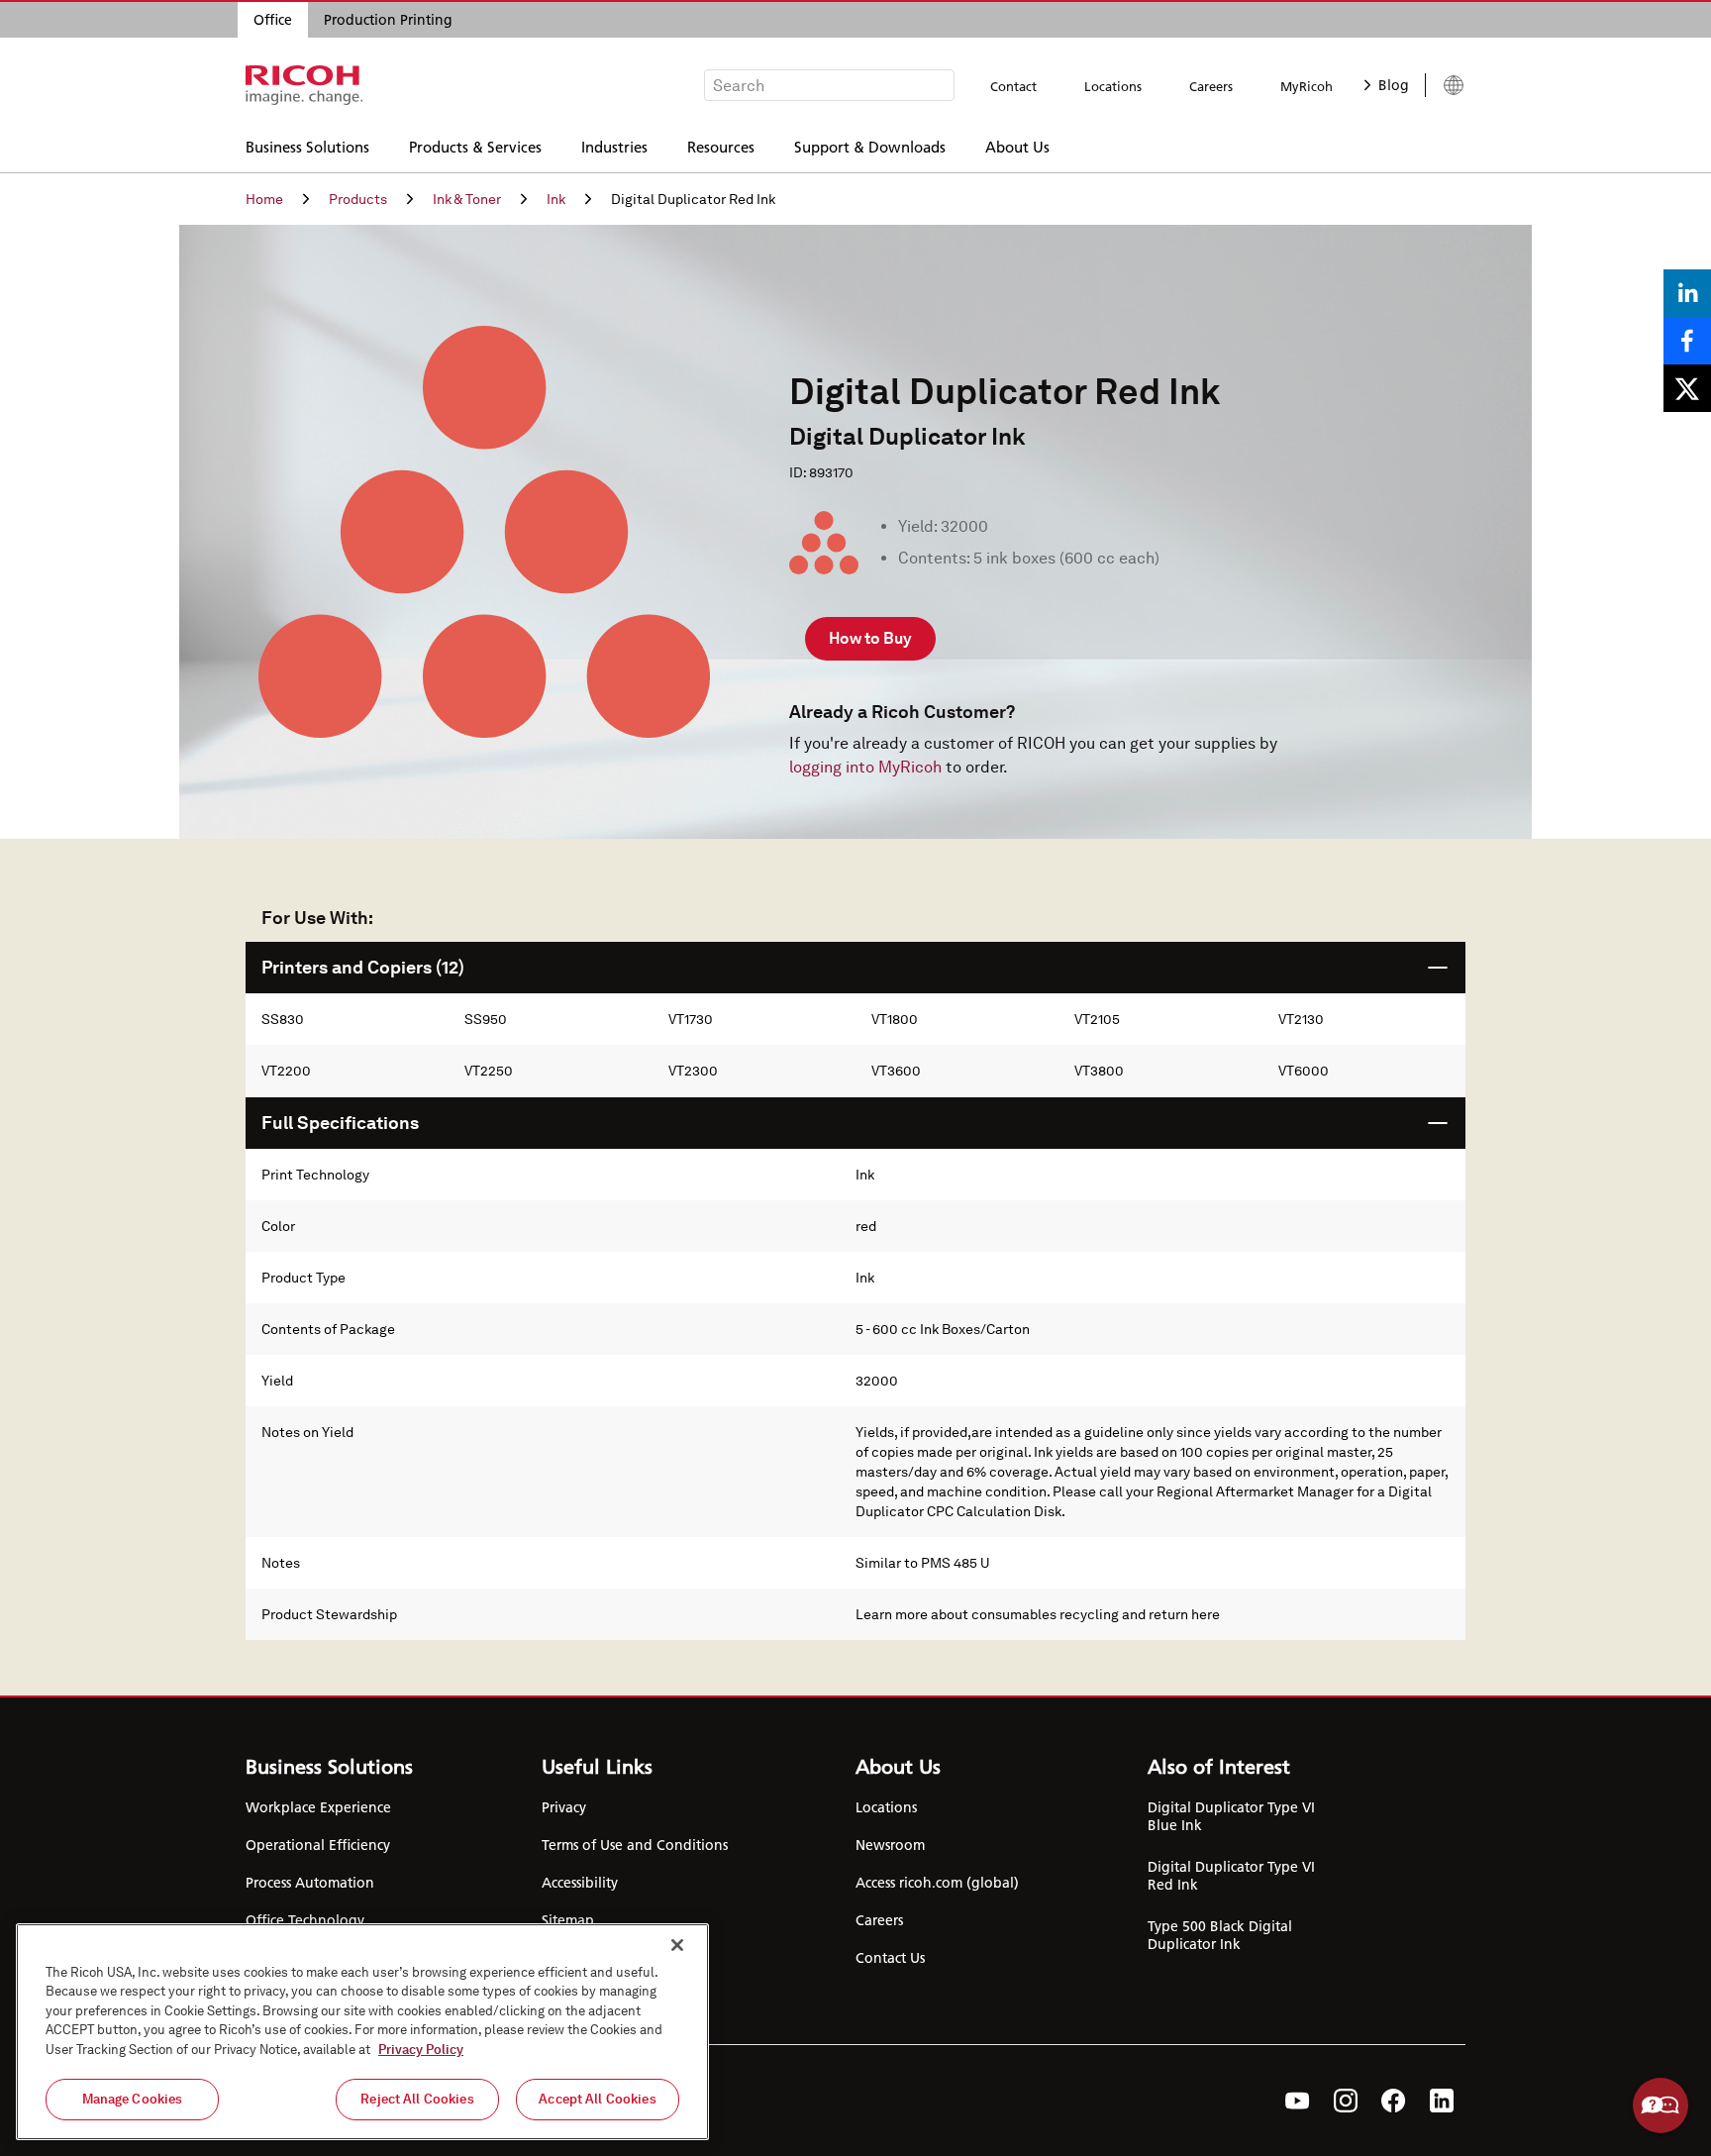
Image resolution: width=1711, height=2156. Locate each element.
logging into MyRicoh (865, 767)
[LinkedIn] (1442, 2101)
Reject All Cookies (417, 2099)
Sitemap (568, 1920)
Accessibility (580, 1883)
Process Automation (310, 1883)
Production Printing (388, 20)
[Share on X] (1687, 388)
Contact (1013, 86)
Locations (1113, 86)
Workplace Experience (318, 1807)
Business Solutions (307, 146)
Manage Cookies (133, 2099)
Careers (1211, 86)
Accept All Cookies (597, 2099)
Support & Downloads (870, 146)
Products (358, 199)
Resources (721, 146)
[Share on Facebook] (1687, 341)
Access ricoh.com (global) (937, 1883)
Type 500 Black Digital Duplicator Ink (1220, 1935)
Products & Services (475, 146)
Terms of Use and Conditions (635, 1845)
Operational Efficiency (318, 1845)
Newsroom (890, 1845)
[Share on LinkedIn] (1687, 293)
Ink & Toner (467, 199)
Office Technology (305, 1920)
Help (1661, 2105)
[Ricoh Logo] (304, 85)
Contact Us (890, 1958)
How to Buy (870, 638)
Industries (614, 146)
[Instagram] (1346, 2101)
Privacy (564, 1807)
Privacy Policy (421, 2050)
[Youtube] (1298, 2101)
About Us (1017, 146)
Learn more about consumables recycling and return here (1038, 1614)
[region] (362, 2032)
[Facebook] (1394, 2101)
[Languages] (1445, 85)
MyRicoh (1307, 86)
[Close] (677, 1945)
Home (264, 199)
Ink (556, 199)
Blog (1394, 85)
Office (273, 20)
